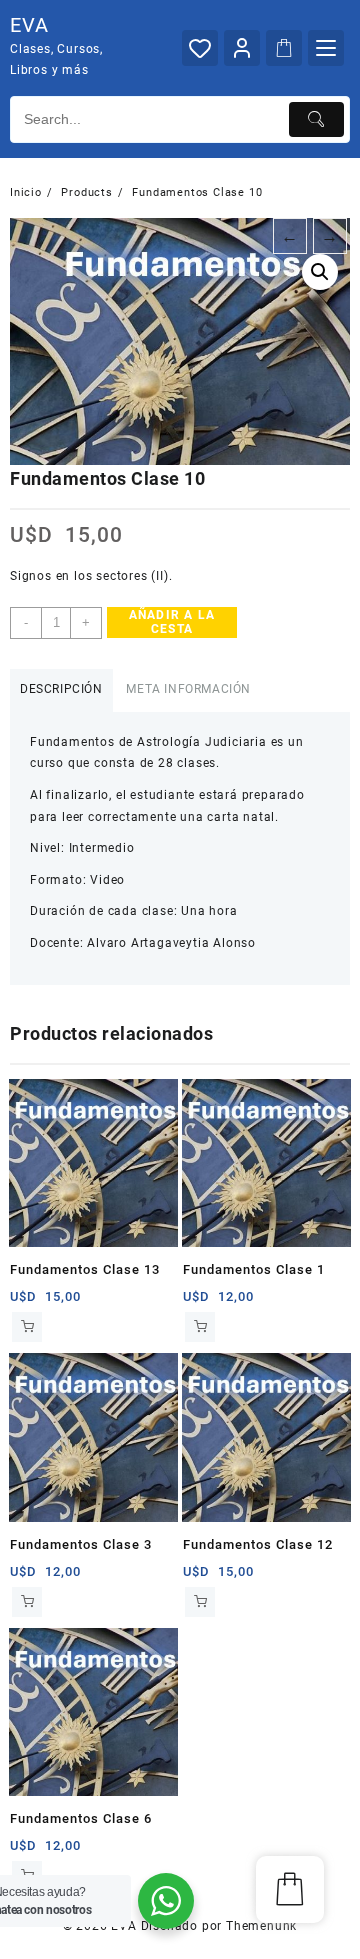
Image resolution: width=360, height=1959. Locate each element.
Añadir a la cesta (172, 622)
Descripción (61, 689)
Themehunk (261, 1926)
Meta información (188, 689)
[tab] (61, 690)
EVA (29, 25)
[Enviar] (316, 119)
